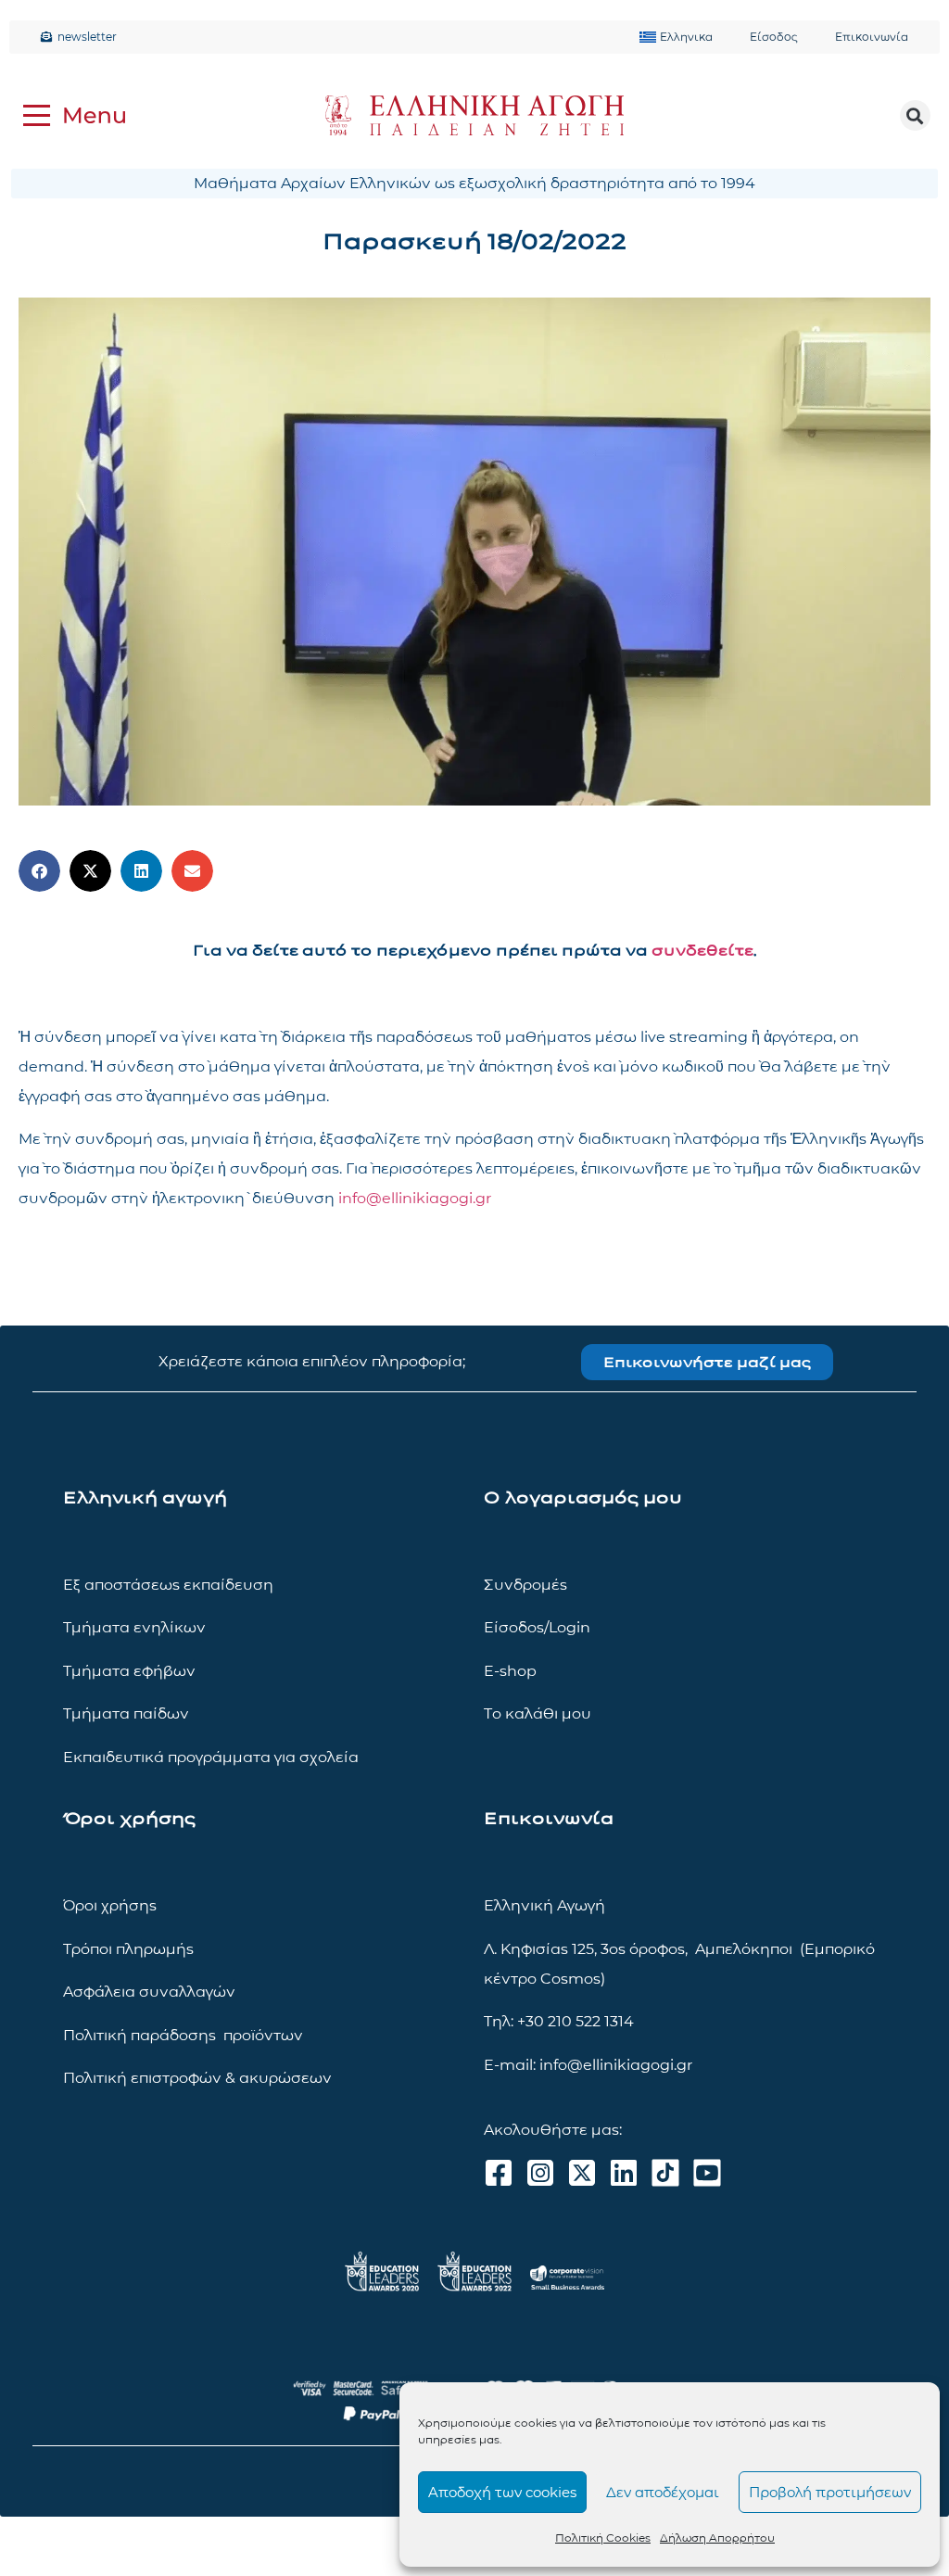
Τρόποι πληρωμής (128, 1949)
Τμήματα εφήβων (129, 1671)
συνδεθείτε (702, 951)
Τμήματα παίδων (126, 1713)
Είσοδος (774, 37)
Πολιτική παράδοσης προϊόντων (183, 2035)
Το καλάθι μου (538, 1713)
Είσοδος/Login (537, 1627)
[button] (915, 115)
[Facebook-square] (499, 2173)
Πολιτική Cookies (603, 2538)
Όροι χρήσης (110, 1905)
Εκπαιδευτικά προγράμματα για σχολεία (211, 1757)
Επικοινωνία (872, 37)
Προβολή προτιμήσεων (830, 2492)
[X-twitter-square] (582, 2173)
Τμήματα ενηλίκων (134, 1627)
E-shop (510, 1671)
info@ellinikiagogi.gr (415, 1198)
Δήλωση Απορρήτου (717, 2538)
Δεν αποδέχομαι (663, 2492)
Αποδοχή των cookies (502, 2492)
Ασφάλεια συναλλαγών (149, 1992)
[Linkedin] (624, 2173)
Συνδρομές (525, 1585)
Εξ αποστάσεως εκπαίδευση (168, 1585)
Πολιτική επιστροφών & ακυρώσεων (197, 2078)
